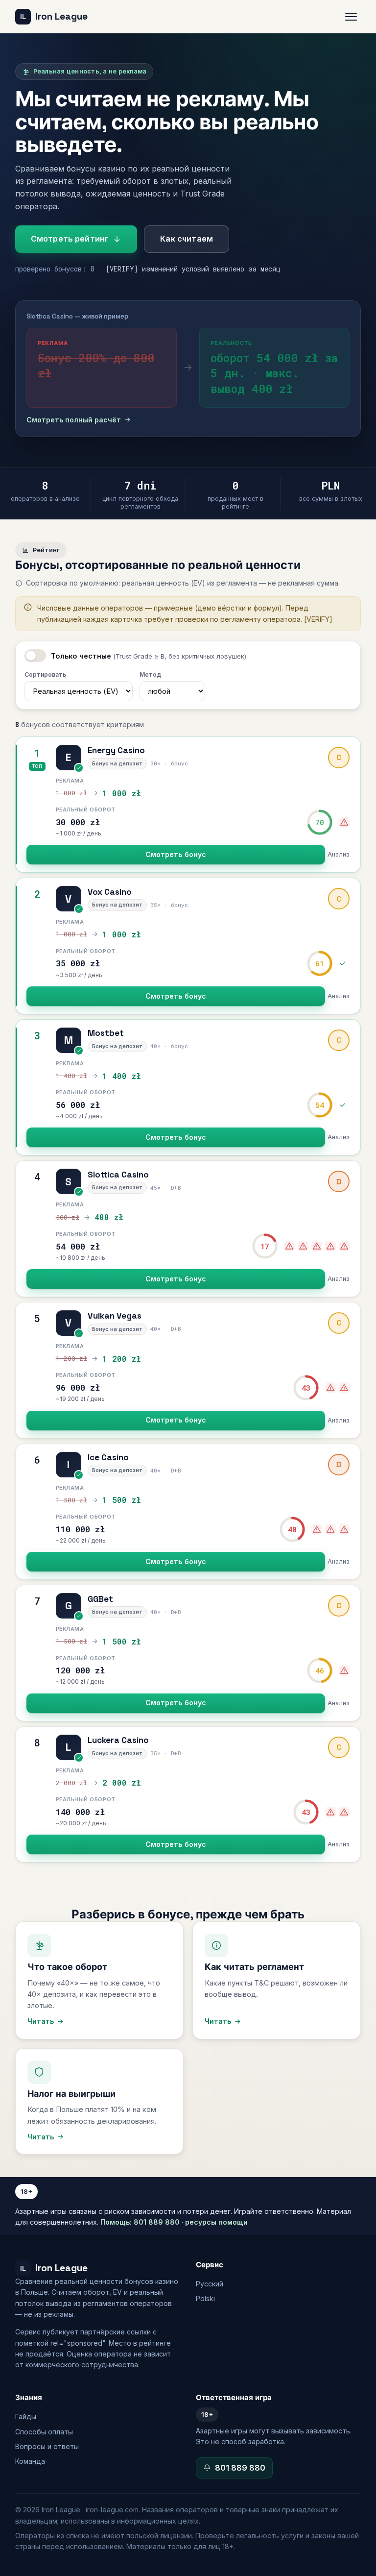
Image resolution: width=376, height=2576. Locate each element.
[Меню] (351, 17)
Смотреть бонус (176, 854)
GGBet (100, 1599)
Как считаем (187, 239)
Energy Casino (116, 750)
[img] (344, 822)
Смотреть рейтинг (70, 239)
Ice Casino (108, 1457)
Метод (150, 675)
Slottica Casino (118, 1175)
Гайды (26, 2417)
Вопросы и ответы (47, 2446)
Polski (205, 2298)
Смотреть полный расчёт (74, 420)
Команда (30, 2461)
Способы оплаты (44, 2432)
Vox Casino (110, 892)
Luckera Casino (118, 1740)
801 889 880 (240, 2468)
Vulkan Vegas (115, 1316)
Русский (210, 2284)
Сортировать (45, 675)
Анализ (339, 854)
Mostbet (106, 1033)
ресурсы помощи (216, 2222)
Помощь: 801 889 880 (140, 2222)
